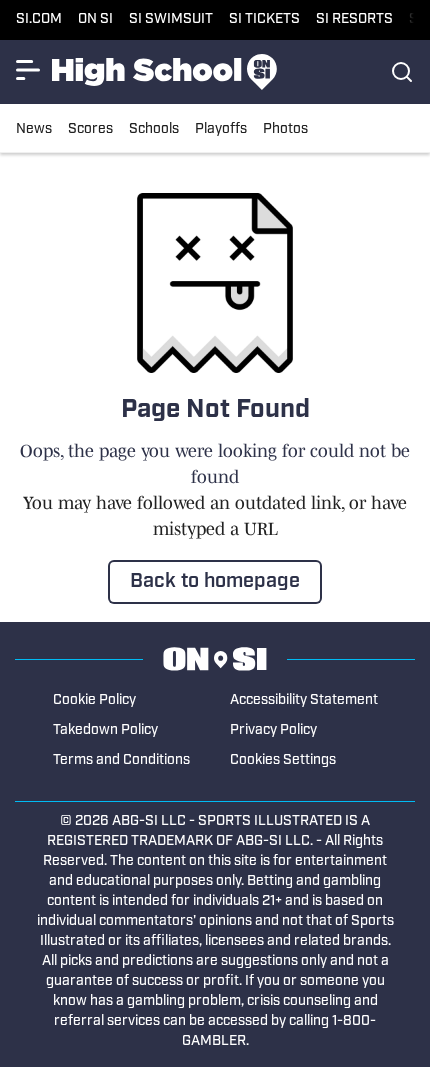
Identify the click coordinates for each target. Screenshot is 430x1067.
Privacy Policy (273, 730)
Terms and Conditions (121, 760)
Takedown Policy (105, 730)
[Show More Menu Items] (28, 70)
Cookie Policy (94, 700)
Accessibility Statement (304, 700)
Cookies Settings (283, 760)
